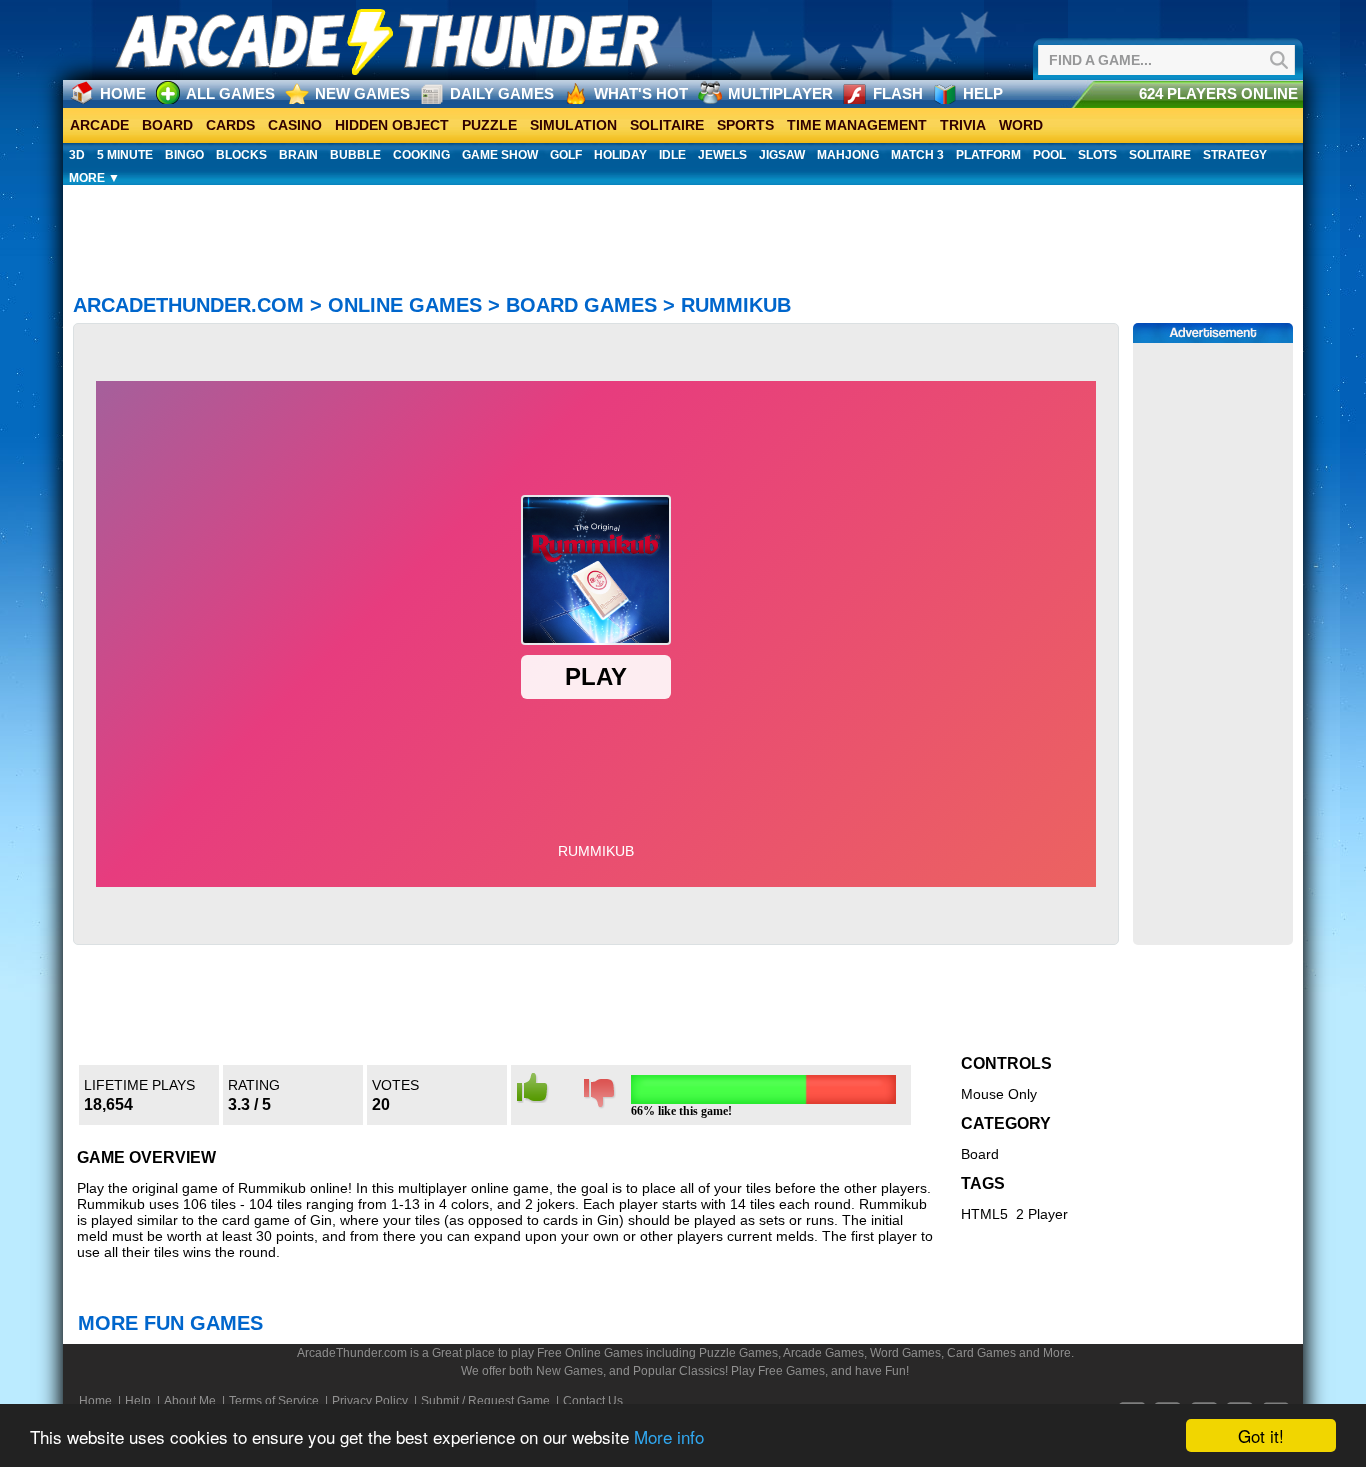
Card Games (981, 1353)
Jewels (722, 155)
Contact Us (593, 1401)
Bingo (184, 155)
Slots (1097, 155)
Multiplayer (780, 93)
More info (669, 1436)
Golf (566, 155)
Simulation (573, 125)
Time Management (857, 125)
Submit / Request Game (485, 1401)
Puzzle (489, 125)
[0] (600, 1105)
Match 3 (917, 155)
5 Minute (125, 155)
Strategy (1235, 155)
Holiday (620, 155)
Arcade (99, 125)
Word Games (905, 1353)
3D (77, 155)
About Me (190, 1401)
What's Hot (641, 93)
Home (123, 93)
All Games (230, 93)
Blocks (241, 155)
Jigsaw (782, 155)
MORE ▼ (94, 178)
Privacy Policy (370, 1401)
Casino (295, 125)
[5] (533, 1099)
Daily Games (502, 93)
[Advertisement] (683, 222)
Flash (898, 93)
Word (1021, 125)
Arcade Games (823, 1353)
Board (167, 125)
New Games (362, 93)
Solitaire (667, 125)
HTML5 (984, 1214)
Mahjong (848, 155)
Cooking (421, 155)
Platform (988, 155)
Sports (745, 125)
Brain (298, 155)
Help (983, 93)
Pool (1049, 155)
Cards (230, 125)
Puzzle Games (738, 1353)
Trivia (963, 125)
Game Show (500, 155)
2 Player (1042, 1214)
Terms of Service (274, 1401)
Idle (672, 155)
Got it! (1261, 1435)
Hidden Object (392, 125)
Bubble (355, 155)
